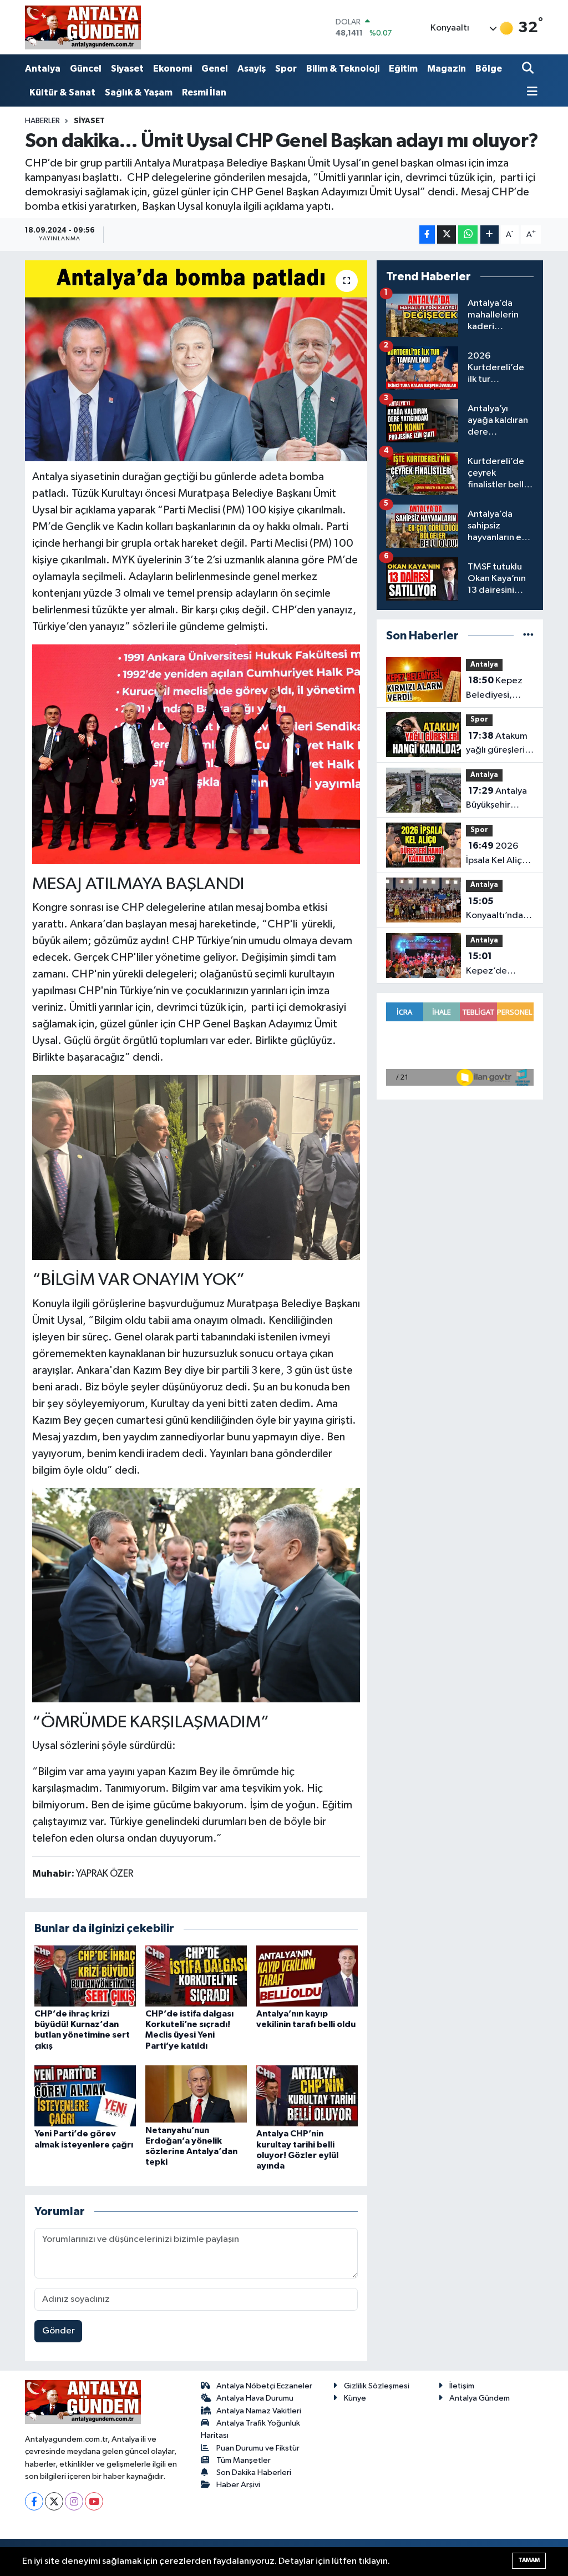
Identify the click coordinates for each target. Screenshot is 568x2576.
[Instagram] (74, 2501)
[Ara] (529, 69)
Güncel (86, 69)
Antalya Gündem (480, 2398)
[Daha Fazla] (490, 235)
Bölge (489, 69)
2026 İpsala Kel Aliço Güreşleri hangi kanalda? (498, 854)
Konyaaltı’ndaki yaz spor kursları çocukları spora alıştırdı (499, 910)
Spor (286, 69)
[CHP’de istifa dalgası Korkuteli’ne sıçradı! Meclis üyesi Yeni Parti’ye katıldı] (196, 1976)
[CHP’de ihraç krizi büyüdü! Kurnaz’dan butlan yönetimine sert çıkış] (85, 1976)
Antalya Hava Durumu (255, 2398)
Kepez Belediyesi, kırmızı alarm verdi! (494, 689)
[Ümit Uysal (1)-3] (196, 753)
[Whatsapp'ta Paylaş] (468, 235)
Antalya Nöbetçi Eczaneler (264, 2386)
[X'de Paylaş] (447, 235)
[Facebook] (34, 2501)
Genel (215, 69)
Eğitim (403, 69)
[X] (54, 2501)
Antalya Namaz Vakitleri (259, 2411)
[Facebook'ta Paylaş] (427, 235)
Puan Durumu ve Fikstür (258, 2448)
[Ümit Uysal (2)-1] (196, 1594)
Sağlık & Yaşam (139, 92)
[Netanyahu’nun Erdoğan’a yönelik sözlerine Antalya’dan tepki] (196, 2094)
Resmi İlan (204, 92)
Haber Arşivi (238, 2485)
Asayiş (252, 69)
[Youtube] (94, 2501)
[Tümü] (528, 636)
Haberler (42, 121)
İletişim (462, 2386)
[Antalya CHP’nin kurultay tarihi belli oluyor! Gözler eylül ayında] (307, 2096)
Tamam (529, 2560)
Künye (355, 2398)
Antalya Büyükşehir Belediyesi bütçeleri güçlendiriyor (496, 799)
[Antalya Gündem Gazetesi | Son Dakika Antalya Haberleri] (83, 27)
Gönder (59, 2331)
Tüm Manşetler (244, 2460)
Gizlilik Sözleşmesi (377, 2386)
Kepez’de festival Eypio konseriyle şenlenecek (493, 965)
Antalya (43, 69)
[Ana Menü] (530, 92)
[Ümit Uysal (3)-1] (196, 1167)
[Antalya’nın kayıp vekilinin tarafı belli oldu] (307, 1976)
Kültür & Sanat (62, 92)
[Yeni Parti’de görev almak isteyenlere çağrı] (85, 2096)
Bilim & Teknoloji (343, 69)
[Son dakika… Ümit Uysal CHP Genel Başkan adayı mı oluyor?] (196, 361)
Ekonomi (173, 69)
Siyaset (127, 69)
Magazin (447, 69)
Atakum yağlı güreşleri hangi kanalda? (497, 744)
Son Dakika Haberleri (254, 2472)
